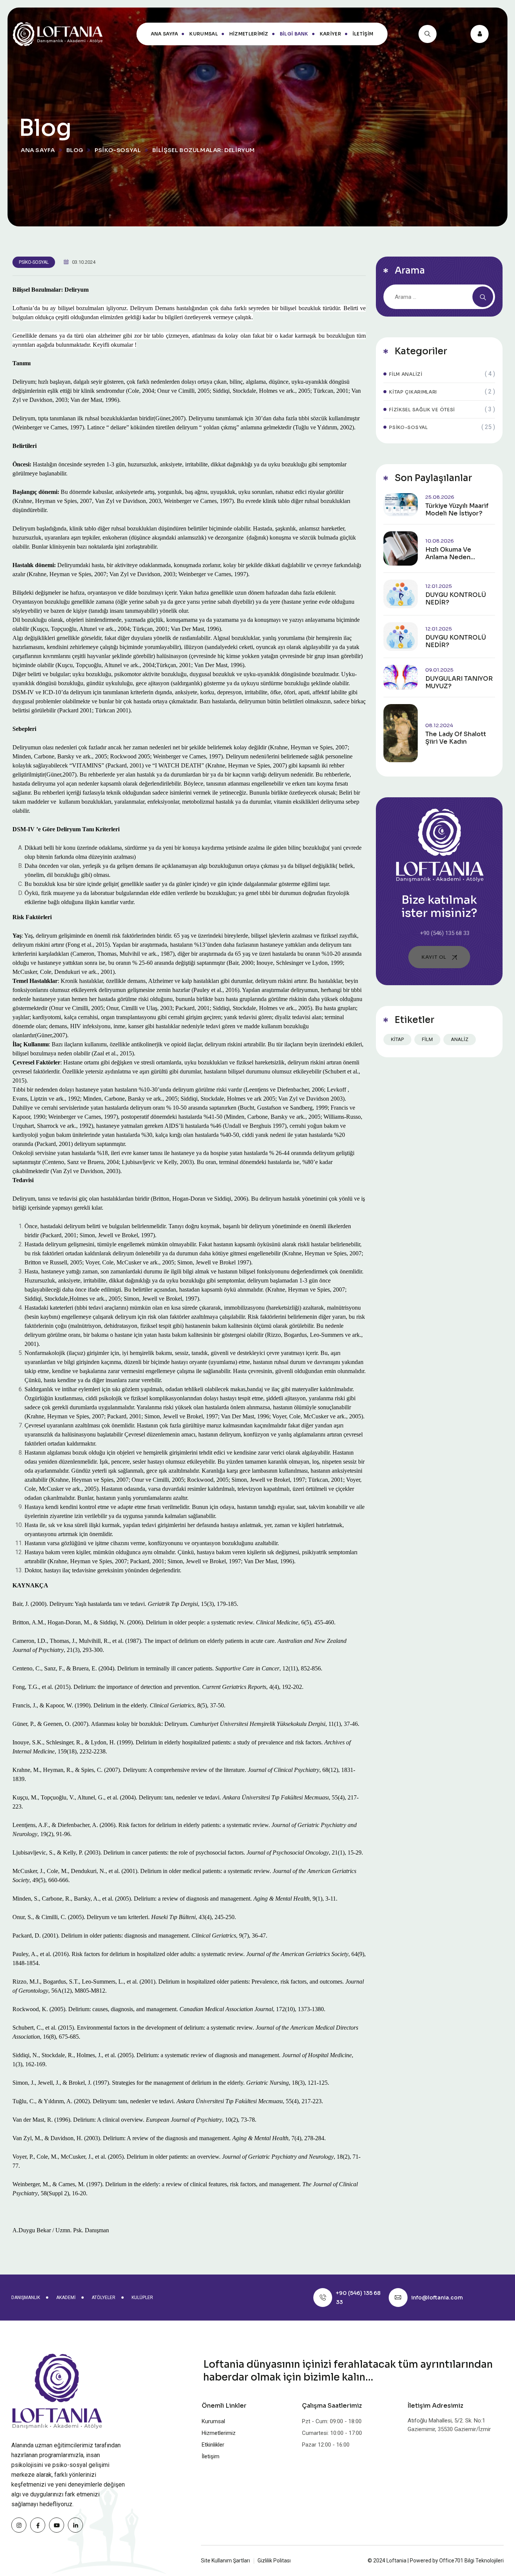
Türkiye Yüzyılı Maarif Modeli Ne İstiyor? (457, 510)
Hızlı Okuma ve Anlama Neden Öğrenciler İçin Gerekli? (449, 554)
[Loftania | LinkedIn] (75, 2525)
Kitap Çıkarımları (413, 392)
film (427, 1039)
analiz (460, 1039)
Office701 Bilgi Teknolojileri (471, 2561)
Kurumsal (203, 34)
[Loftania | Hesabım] (480, 34)
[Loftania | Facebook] (38, 2525)
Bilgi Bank (294, 34)
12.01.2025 (439, 586)
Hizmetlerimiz (249, 34)
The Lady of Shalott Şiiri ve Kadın (456, 738)
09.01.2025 (439, 670)
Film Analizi (406, 374)
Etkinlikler (213, 2445)
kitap (397, 1039)
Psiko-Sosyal (34, 262)
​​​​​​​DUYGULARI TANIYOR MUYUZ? (459, 683)
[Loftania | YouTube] (57, 2525)
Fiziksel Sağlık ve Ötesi (422, 410)
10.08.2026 (440, 541)
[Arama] (428, 34)
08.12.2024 (439, 725)
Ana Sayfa (165, 34)
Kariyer (330, 34)
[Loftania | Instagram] (19, 2525)
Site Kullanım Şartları (225, 2561)
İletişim (363, 34)
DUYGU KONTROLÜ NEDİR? (456, 599)
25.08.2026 (440, 497)
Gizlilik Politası (274, 2561)
